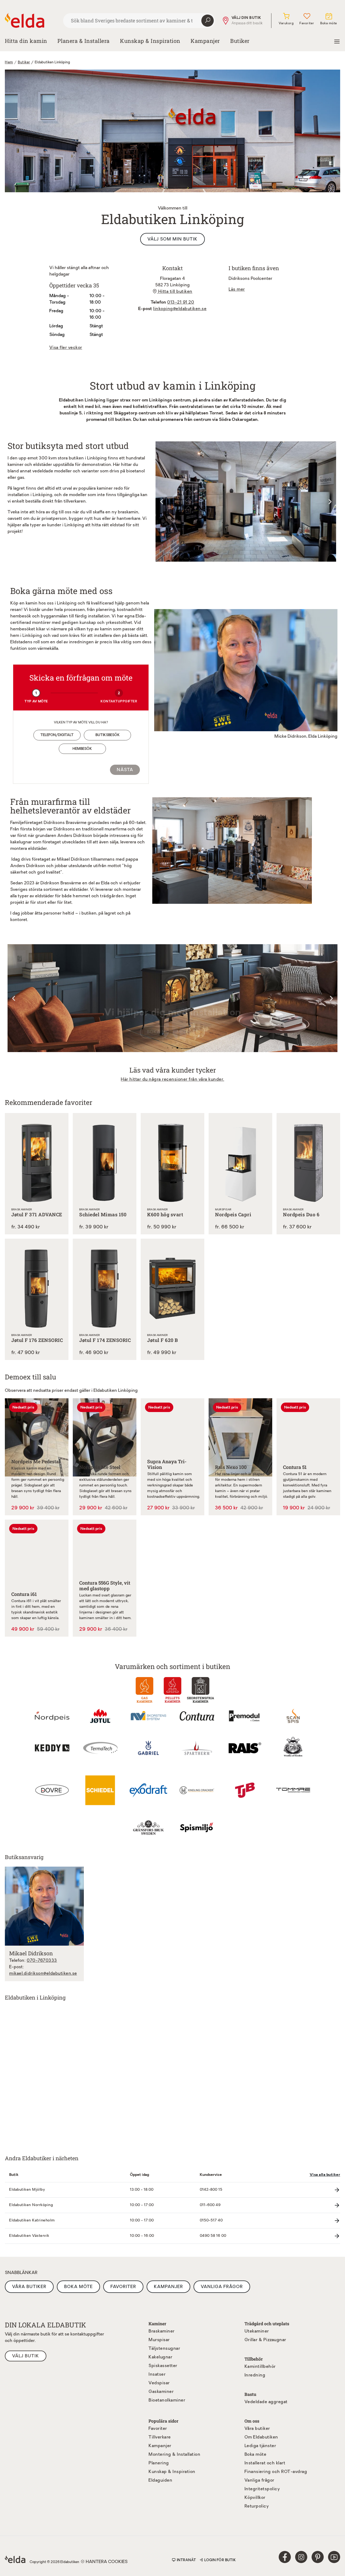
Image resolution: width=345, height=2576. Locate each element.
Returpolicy (257, 2506)
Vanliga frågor (222, 2287)
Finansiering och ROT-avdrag (276, 2472)
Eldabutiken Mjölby (27, 2190)
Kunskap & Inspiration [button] (150, 41)
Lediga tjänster (260, 2446)
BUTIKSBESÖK (108, 735)
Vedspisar (159, 2383)
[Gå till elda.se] (32, 20)
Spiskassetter (163, 2366)
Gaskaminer (161, 2392)
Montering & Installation (174, 2455)
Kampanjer (205, 41)
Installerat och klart (265, 2463)
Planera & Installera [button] (84, 41)
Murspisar (159, 2340)
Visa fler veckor (66, 348)
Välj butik (26, 2356)
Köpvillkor (255, 2498)
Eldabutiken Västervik (29, 2236)
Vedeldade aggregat (266, 2402)
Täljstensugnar (164, 2349)
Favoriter (123, 2287)
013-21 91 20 (181, 303)
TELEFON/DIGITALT (57, 735)
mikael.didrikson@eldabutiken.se (43, 1974)
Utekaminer (257, 2331)
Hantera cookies (107, 2562)
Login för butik (220, 2560)
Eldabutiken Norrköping (31, 2205)
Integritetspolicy (262, 2489)
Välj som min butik (172, 239)
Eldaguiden (160, 2481)
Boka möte (78, 2287)
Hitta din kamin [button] (26, 41)
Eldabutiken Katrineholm (32, 2220)
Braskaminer (162, 2331)
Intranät (187, 2560)
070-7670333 (42, 1961)
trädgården (112, 896)
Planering (159, 2463)
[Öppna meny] (337, 41)
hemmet (82, 896)
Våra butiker (29, 2287)
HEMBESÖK (82, 749)
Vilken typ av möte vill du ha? (81, 723)
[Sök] (208, 21)
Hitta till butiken (175, 292)
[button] (14, 998)
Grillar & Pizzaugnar (265, 2340)
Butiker (240, 41)
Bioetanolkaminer (167, 2400)
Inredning (255, 2375)
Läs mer (237, 290)
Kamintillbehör (260, 2367)
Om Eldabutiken (261, 2437)
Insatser (157, 2375)
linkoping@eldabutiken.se (180, 309)
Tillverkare (160, 2437)
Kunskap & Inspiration (172, 2472)
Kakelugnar (160, 2357)
